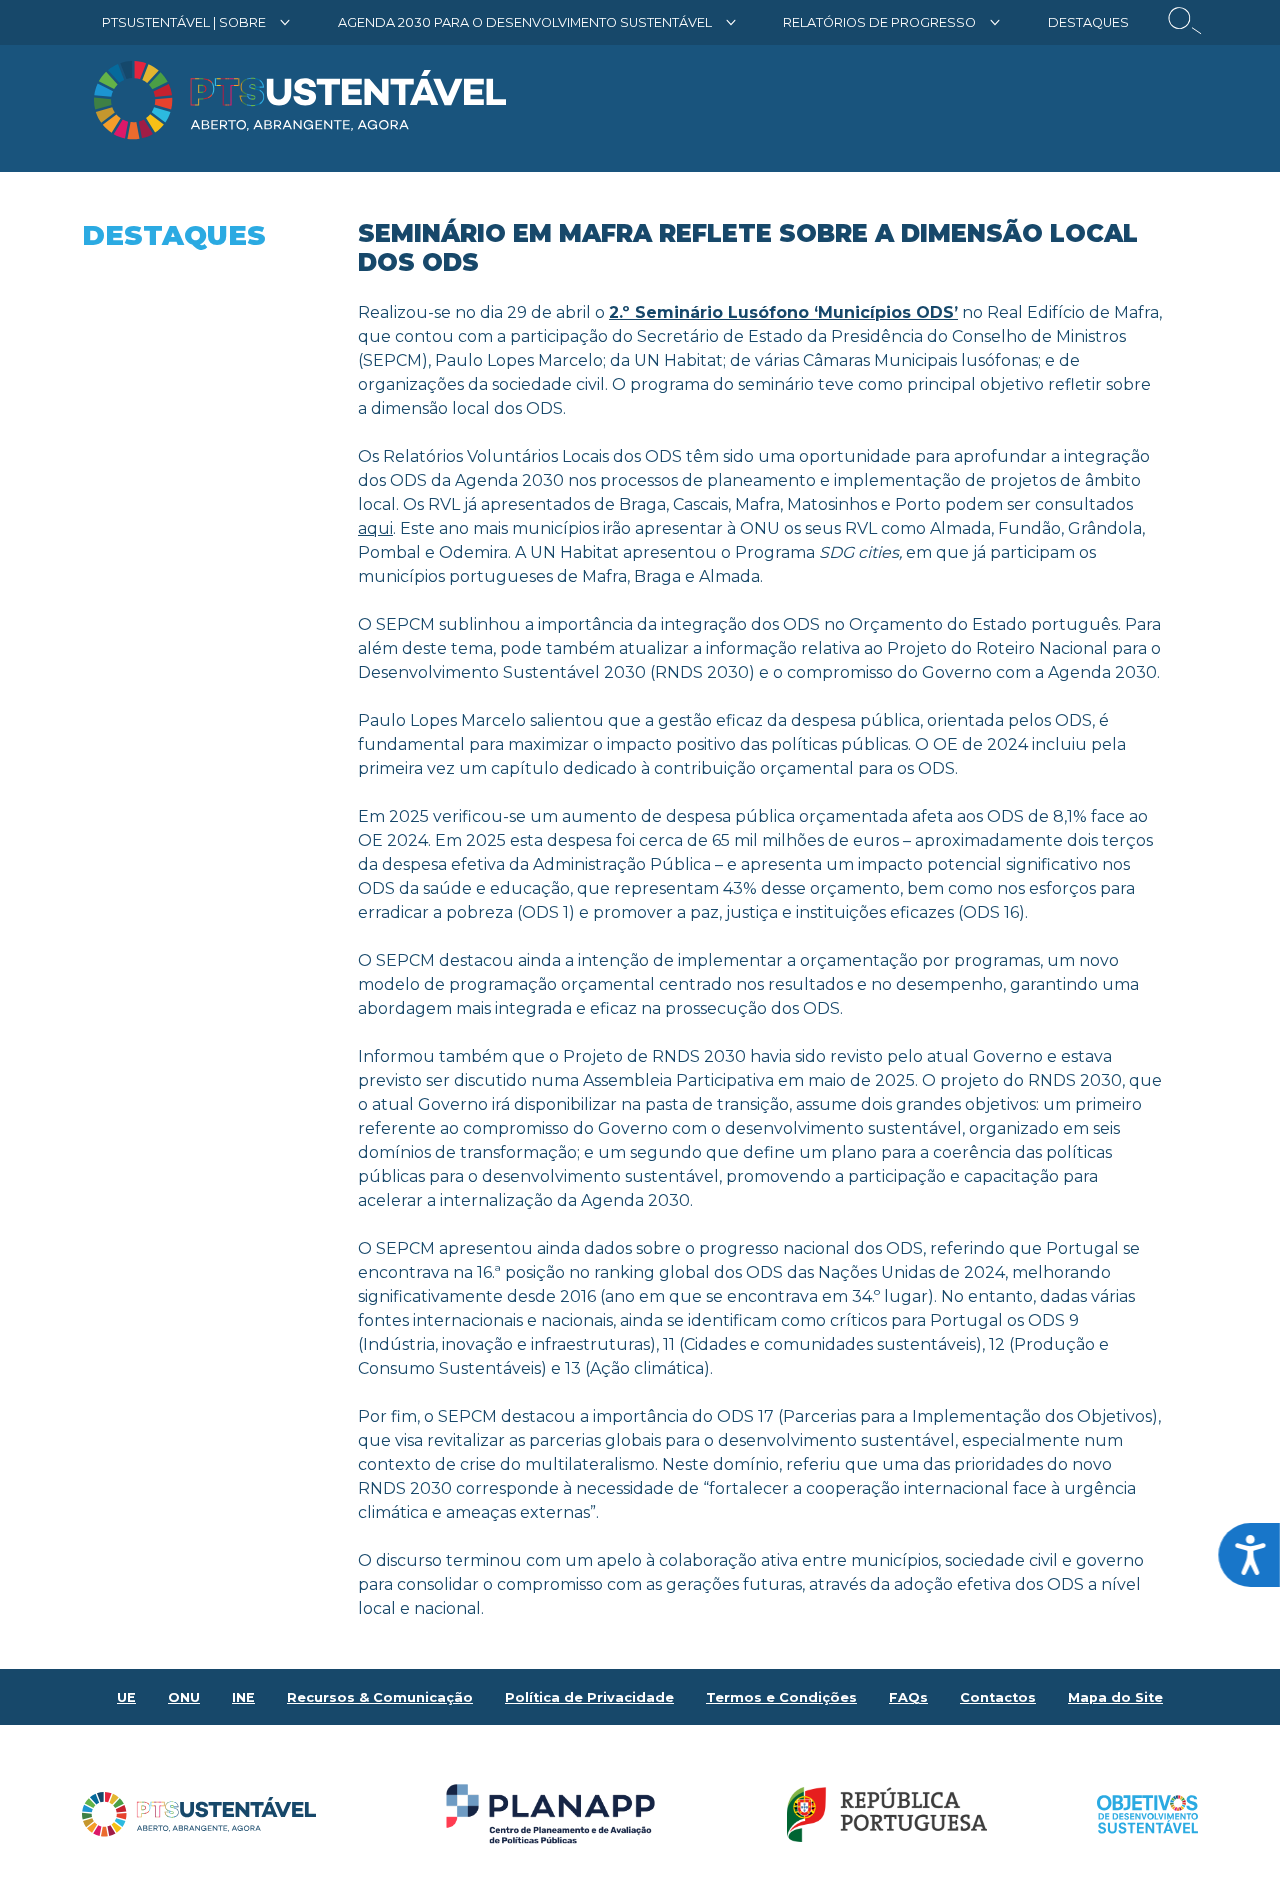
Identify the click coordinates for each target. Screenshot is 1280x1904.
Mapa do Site (1115, 1697)
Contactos (998, 1697)
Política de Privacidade (589, 1697)
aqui (375, 528)
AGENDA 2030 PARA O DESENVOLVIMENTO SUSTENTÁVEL (525, 22)
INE (243, 1697)
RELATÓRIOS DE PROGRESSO (879, 22)
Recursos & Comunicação (380, 1697)
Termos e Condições (781, 1697)
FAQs (908, 1697)
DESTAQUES (1088, 22)
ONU (184, 1697)
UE (126, 1697)
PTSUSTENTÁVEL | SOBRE (184, 22)
